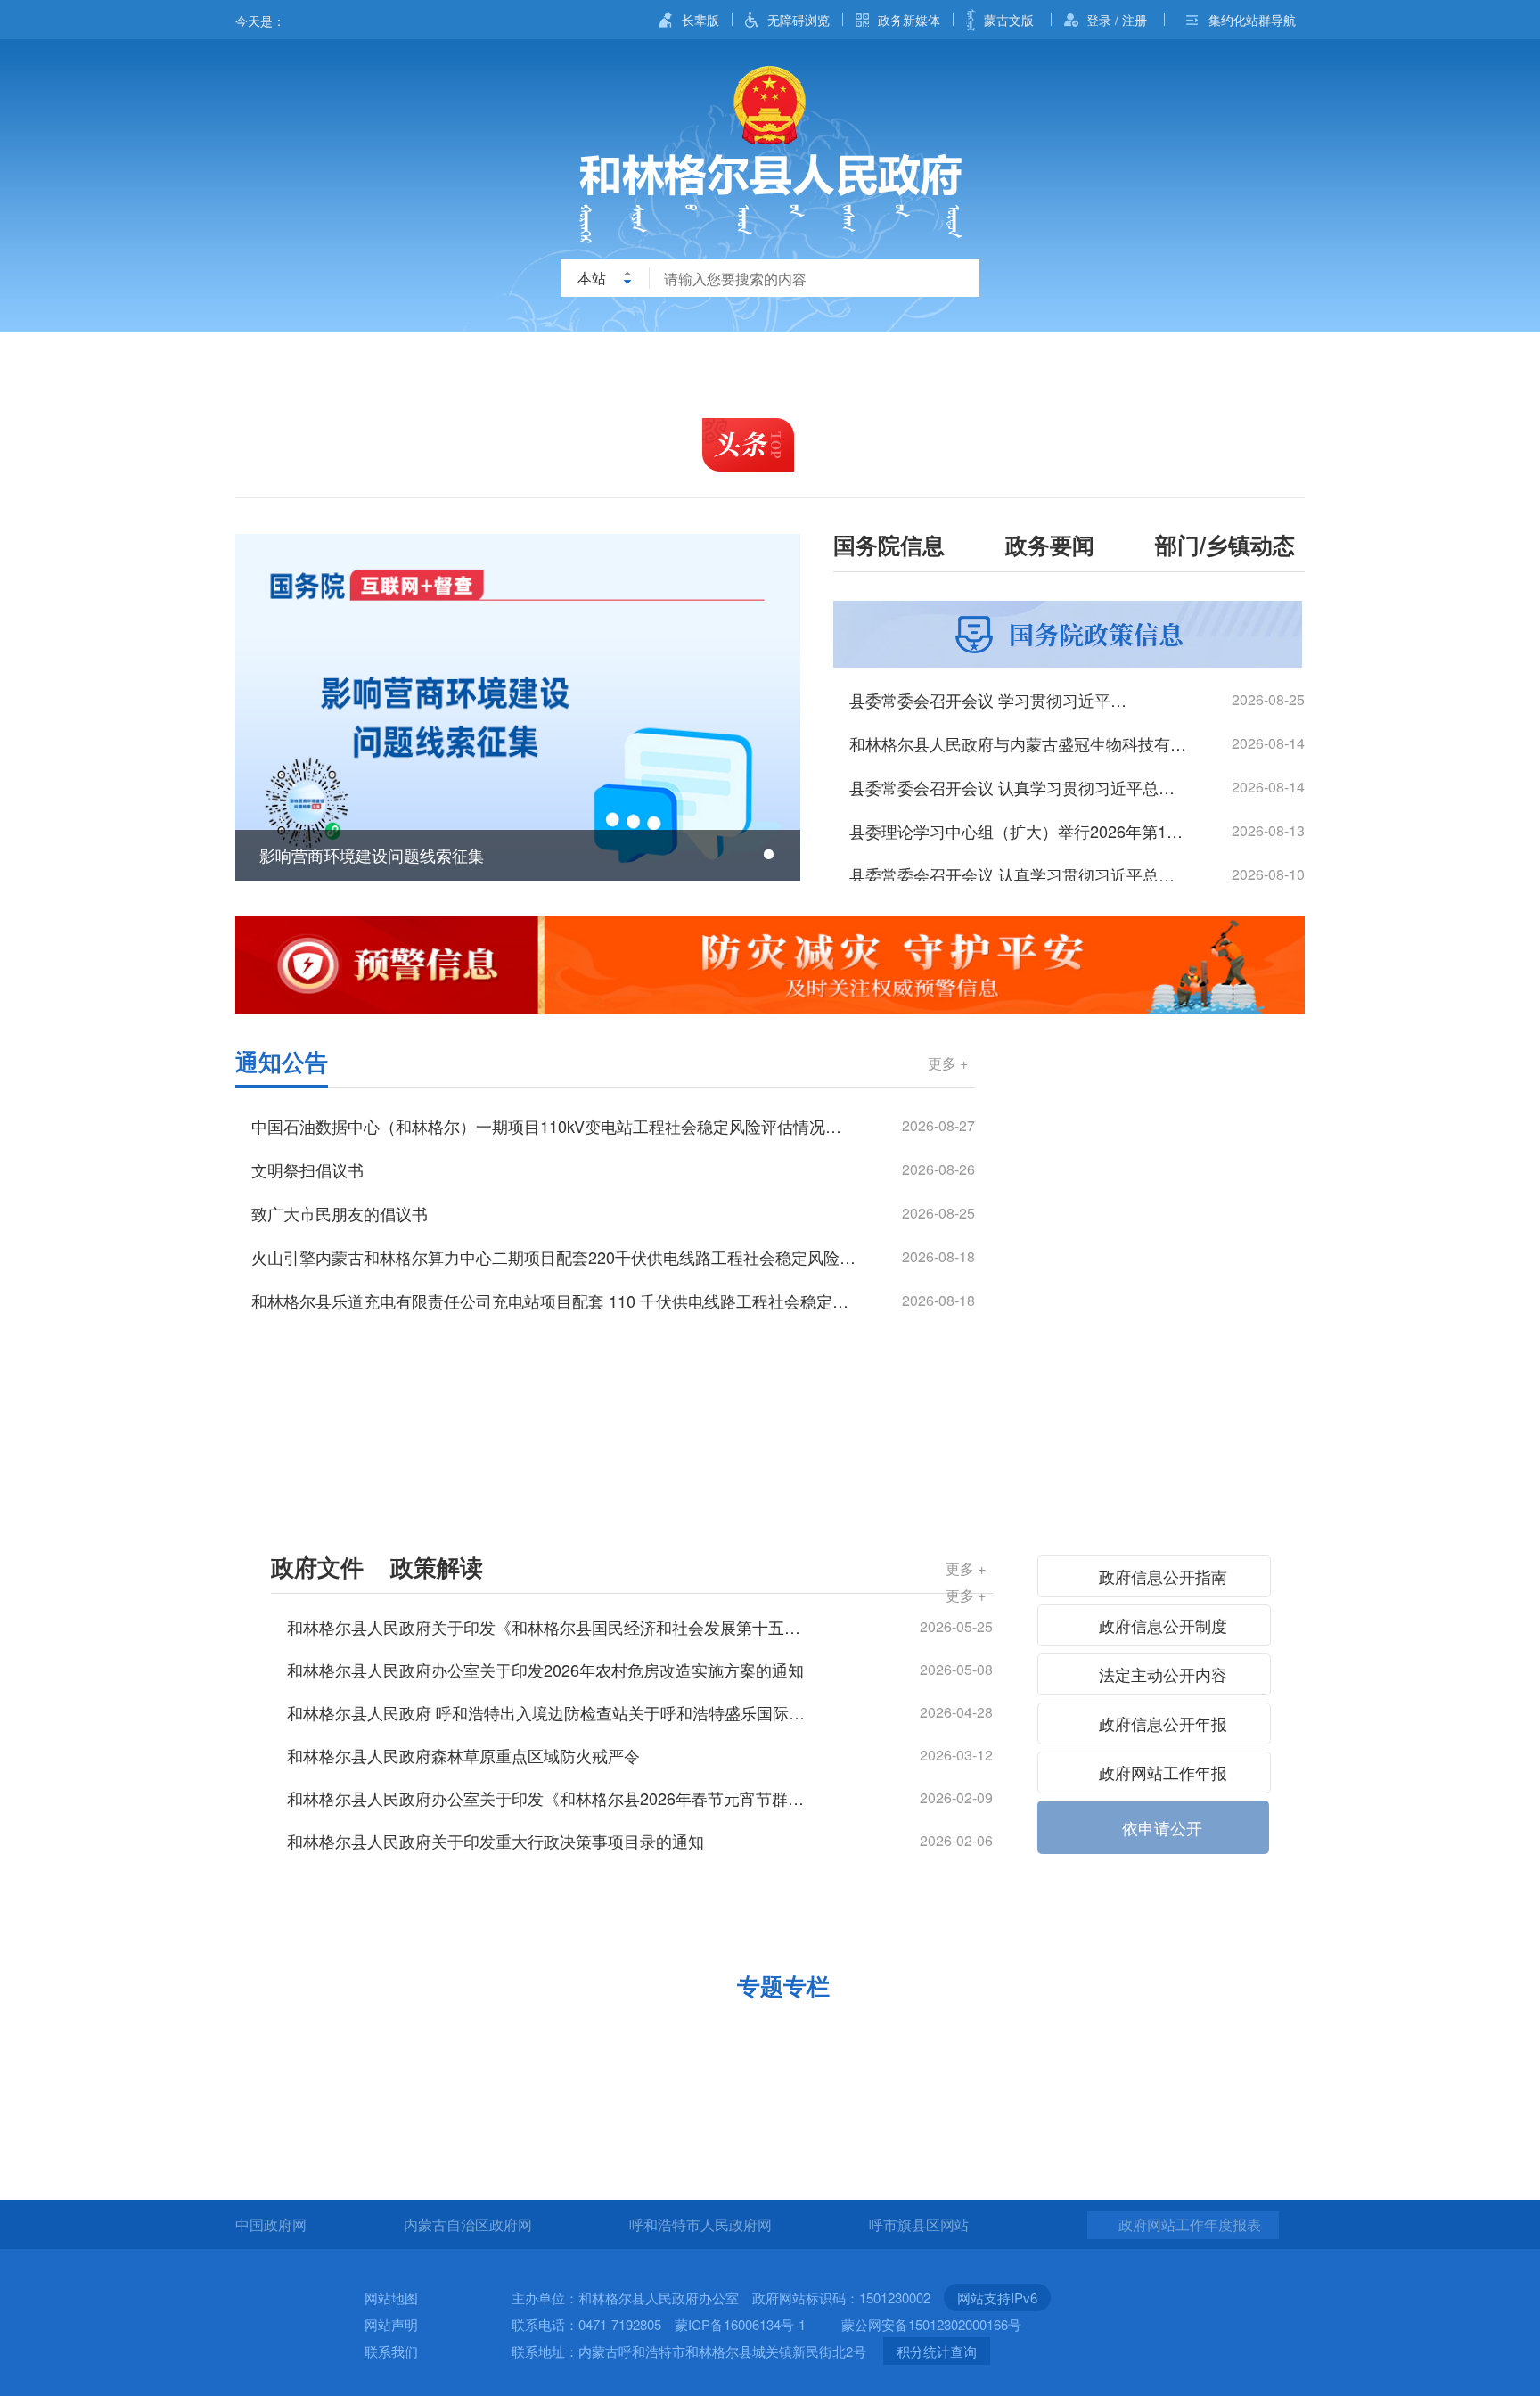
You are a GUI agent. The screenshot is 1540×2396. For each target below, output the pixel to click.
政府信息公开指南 (1161, 1576)
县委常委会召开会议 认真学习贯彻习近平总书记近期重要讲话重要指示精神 (1018, 874)
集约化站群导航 (1252, 20)
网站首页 (292, 360)
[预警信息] (770, 965)
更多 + (948, 1063)
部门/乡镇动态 (1225, 547)
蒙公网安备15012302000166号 (931, 2324)
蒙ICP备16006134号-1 (740, 2324)
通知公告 (282, 1061)
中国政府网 (271, 2224)
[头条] (748, 445)
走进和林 (445, 360)
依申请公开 (1160, 1827)
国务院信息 (889, 547)
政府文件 (317, 1567)
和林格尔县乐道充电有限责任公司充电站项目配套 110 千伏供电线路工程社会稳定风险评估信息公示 (554, 1301)
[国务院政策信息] (1068, 635)
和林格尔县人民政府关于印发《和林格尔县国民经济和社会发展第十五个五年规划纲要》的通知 (550, 1627)
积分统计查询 (937, 2351)
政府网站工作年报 (1161, 1772)
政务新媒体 (909, 20)
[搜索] (952, 278)
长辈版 (700, 20)
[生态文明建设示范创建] (906, 2033)
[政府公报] (1158, 1098)
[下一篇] (773, 708)
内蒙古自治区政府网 (468, 2224)
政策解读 (437, 1567)
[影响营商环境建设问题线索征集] (518, 707)
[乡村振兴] (634, 2033)
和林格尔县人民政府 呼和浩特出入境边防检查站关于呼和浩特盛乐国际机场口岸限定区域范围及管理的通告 (550, 1712)
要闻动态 (597, 360)
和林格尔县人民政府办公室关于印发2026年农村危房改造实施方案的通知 (545, 1670)
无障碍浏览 (799, 20)
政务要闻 (1050, 547)
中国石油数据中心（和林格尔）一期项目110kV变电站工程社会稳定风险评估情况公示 (554, 1126)
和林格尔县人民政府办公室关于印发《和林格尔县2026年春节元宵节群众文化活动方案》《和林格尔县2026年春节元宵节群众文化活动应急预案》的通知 (550, 1798)
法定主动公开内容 (1161, 1674)
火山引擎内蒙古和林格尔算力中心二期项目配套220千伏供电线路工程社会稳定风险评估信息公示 (554, 1257)
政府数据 (1246, 360)
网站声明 (391, 2324)
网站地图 (391, 2298)
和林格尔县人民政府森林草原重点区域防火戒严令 (463, 1755)
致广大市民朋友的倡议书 (340, 1213)
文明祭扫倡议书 (307, 1169)
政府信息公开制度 (1161, 1625)
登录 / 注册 (1117, 20)
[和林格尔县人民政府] (770, 155)
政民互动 (1094, 360)
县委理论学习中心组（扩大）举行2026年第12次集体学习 (1018, 831)
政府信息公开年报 (1161, 1723)
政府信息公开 (769, 360)
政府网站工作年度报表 (1190, 2224)
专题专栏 (783, 1986)
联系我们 (391, 2351)
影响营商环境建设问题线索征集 (372, 855)
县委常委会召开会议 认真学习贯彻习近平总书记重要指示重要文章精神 (1018, 787)
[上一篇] (262, 708)
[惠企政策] (362, 2033)
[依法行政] (1158, 1066)
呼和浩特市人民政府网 (700, 2224)
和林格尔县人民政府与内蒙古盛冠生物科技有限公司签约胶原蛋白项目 (1018, 743)
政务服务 (941, 360)
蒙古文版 (1009, 20)
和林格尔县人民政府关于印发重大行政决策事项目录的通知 (496, 1841)
